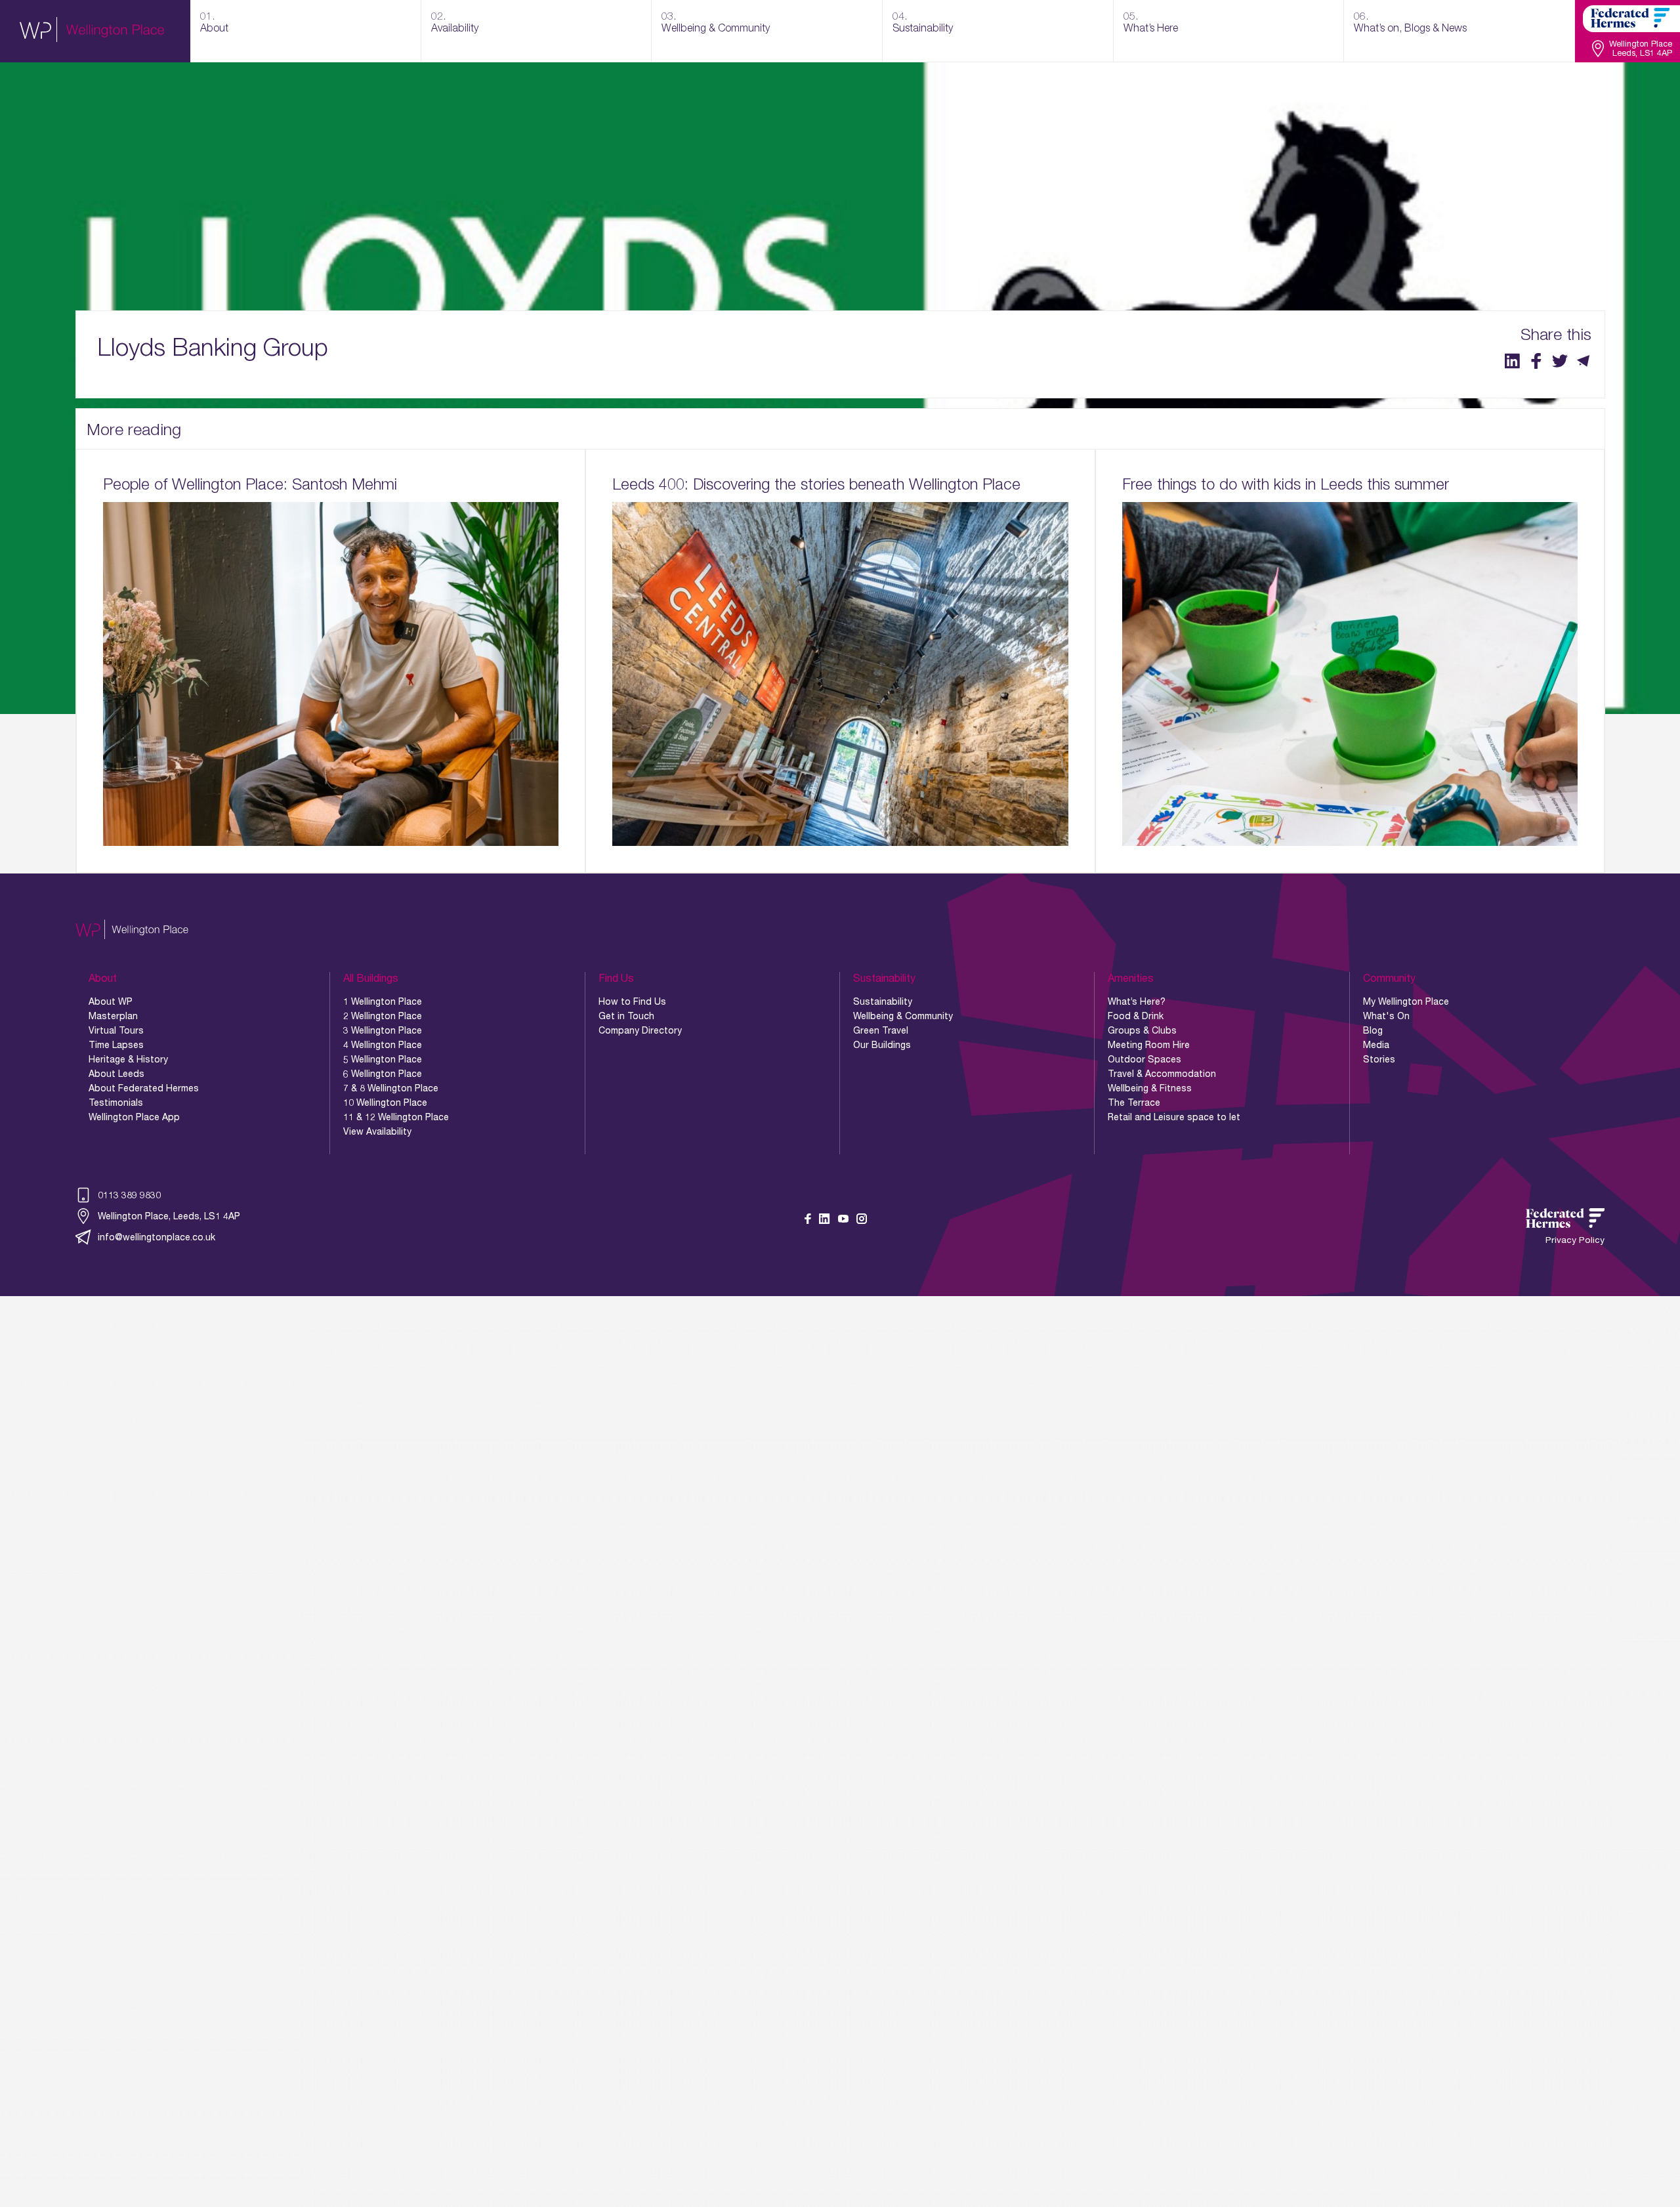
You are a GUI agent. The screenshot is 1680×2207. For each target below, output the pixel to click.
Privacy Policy (1575, 1240)
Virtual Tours (116, 1030)
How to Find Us (632, 1001)
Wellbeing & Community (903, 1016)
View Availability (377, 1131)
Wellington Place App (134, 1117)
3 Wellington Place (383, 1030)
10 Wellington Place (385, 1103)
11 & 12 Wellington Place (396, 1117)
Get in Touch (626, 1016)
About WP (111, 1001)
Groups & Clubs (1142, 1030)
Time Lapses (116, 1045)
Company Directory (640, 1030)
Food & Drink (1136, 1016)
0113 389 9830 (129, 1195)
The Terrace (1134, 1103)
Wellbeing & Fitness (1150, 1088)
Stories (1379, 1059)
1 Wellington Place (383, 1001)
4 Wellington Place (383, 1045)
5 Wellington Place (383, 1059)
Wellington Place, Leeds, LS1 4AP (169, 1216)
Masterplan (113, 1016)
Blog (1373, 1030)
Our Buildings (882, 1045)
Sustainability (883, 1001)
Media (1376, 1045)
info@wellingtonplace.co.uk (157, 1237)
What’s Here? (1137, 1001)
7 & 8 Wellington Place (391, 1088)
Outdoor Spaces (1144, 1059)
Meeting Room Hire (1149, 1045)
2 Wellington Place (383, 1016)
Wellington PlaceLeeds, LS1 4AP (1641, 49)
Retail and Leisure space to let (1174, 1117)
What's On (1386, 1016)
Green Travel (881, 1030)
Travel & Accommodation (1162, 1074)
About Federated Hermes (144, 1088)
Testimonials (116, 1103)
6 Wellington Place (383, 1074)
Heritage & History (128, 1059)
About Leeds (116, 1074)
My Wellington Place (1406, 1001)
